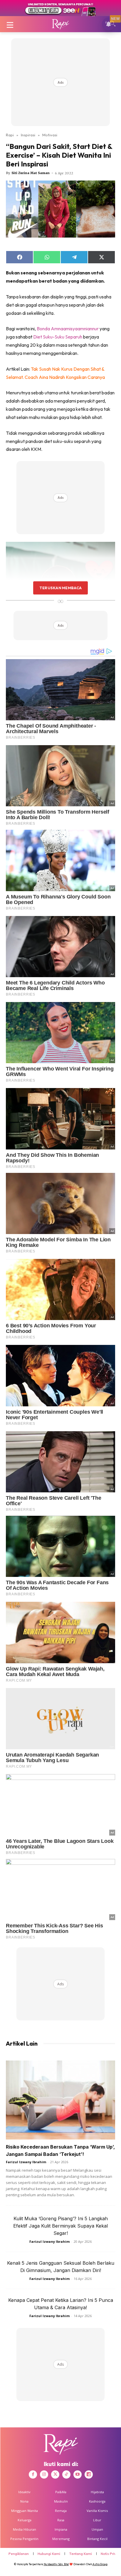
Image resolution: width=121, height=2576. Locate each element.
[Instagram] (44, 2474)
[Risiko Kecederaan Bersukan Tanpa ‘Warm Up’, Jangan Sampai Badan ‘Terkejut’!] (60, 2100)
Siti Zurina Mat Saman (31, 173)
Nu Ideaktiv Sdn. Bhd (56, 2564)
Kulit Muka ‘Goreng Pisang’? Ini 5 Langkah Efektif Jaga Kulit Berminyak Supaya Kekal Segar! (60, 2226)
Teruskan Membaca (60, 588)
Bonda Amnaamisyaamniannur (68, 329)
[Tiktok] (66, 2474)
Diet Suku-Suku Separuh (58, 337)
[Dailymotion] (89, 2474)
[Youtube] (78, 2474)
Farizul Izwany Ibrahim (26, 2162)
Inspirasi (28, 135)
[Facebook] (33, 2474)
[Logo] (60, 24)
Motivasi (50, 135)
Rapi (10, 135)
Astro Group (100, 2564)
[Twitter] (55, 2474)
